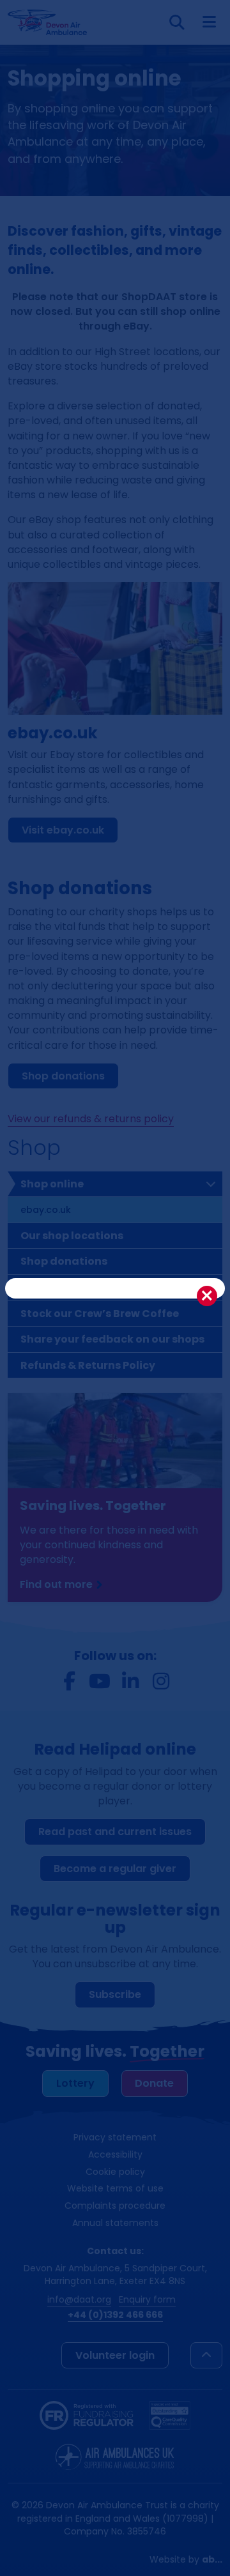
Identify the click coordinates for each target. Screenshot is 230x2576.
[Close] (207, 1296)
